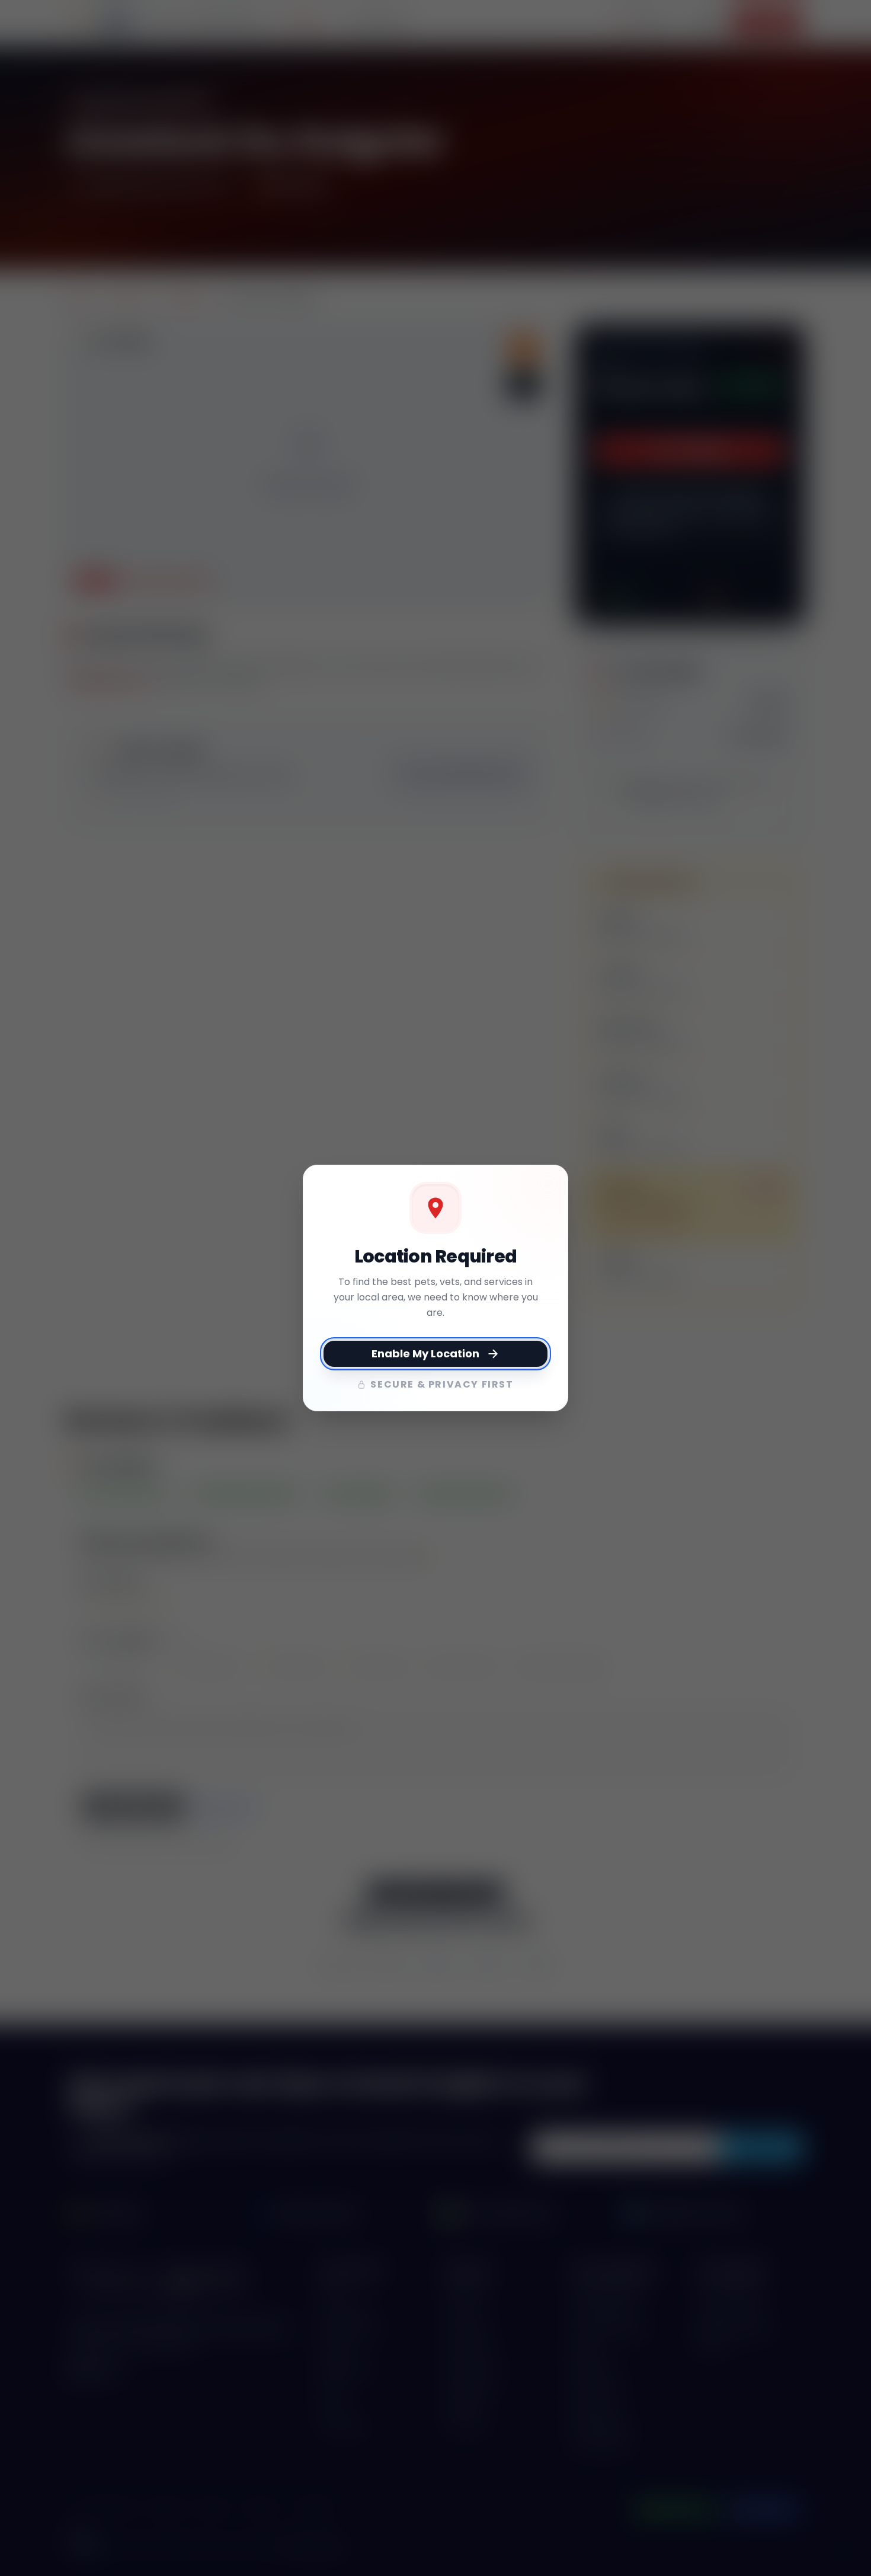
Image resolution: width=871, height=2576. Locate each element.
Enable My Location (425, 1353)
